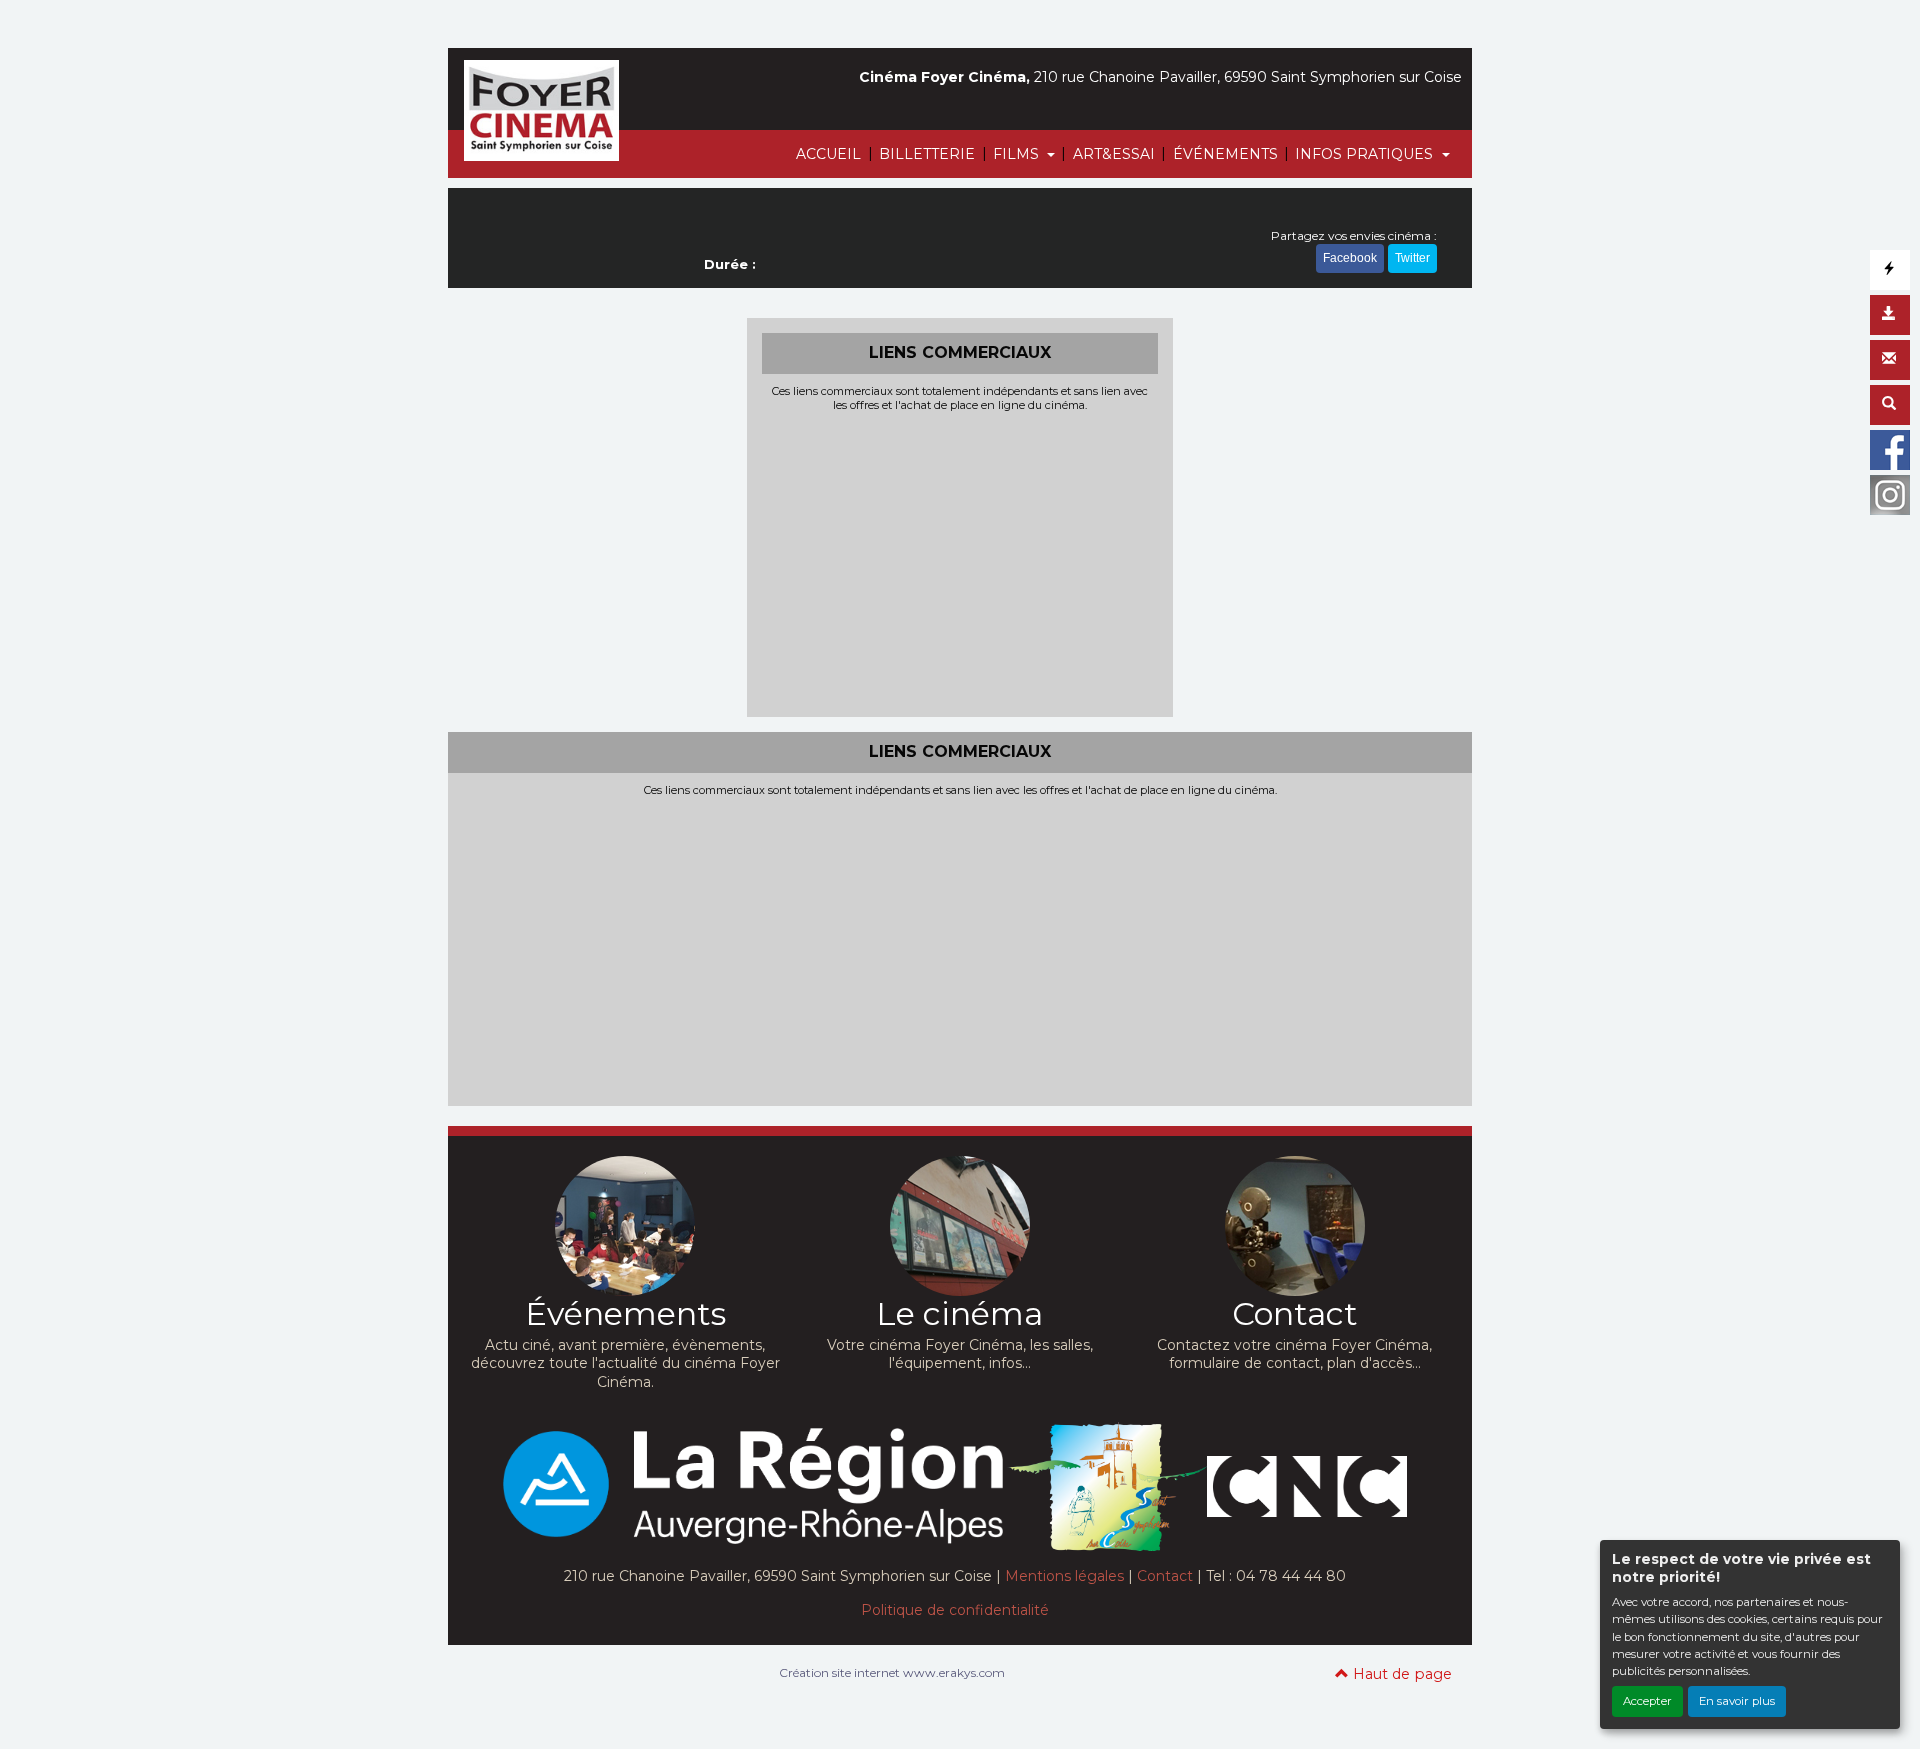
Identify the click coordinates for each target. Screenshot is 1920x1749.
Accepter (1647, 1701)
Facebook (1350, 258)
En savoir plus (1737, 1701)
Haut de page (1400, 1674)
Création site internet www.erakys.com (892, 1672)
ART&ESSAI (1114, 154)
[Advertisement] (960, 562)
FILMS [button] (1018, 154)
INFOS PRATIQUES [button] (1366, 154)
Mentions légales (1064, 1576)
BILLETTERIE (927, 154)
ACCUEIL (828, 154)
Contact (1165, 1576)
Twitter (1412, 258)
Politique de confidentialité (955, 1610)
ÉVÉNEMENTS (1225, 154)
